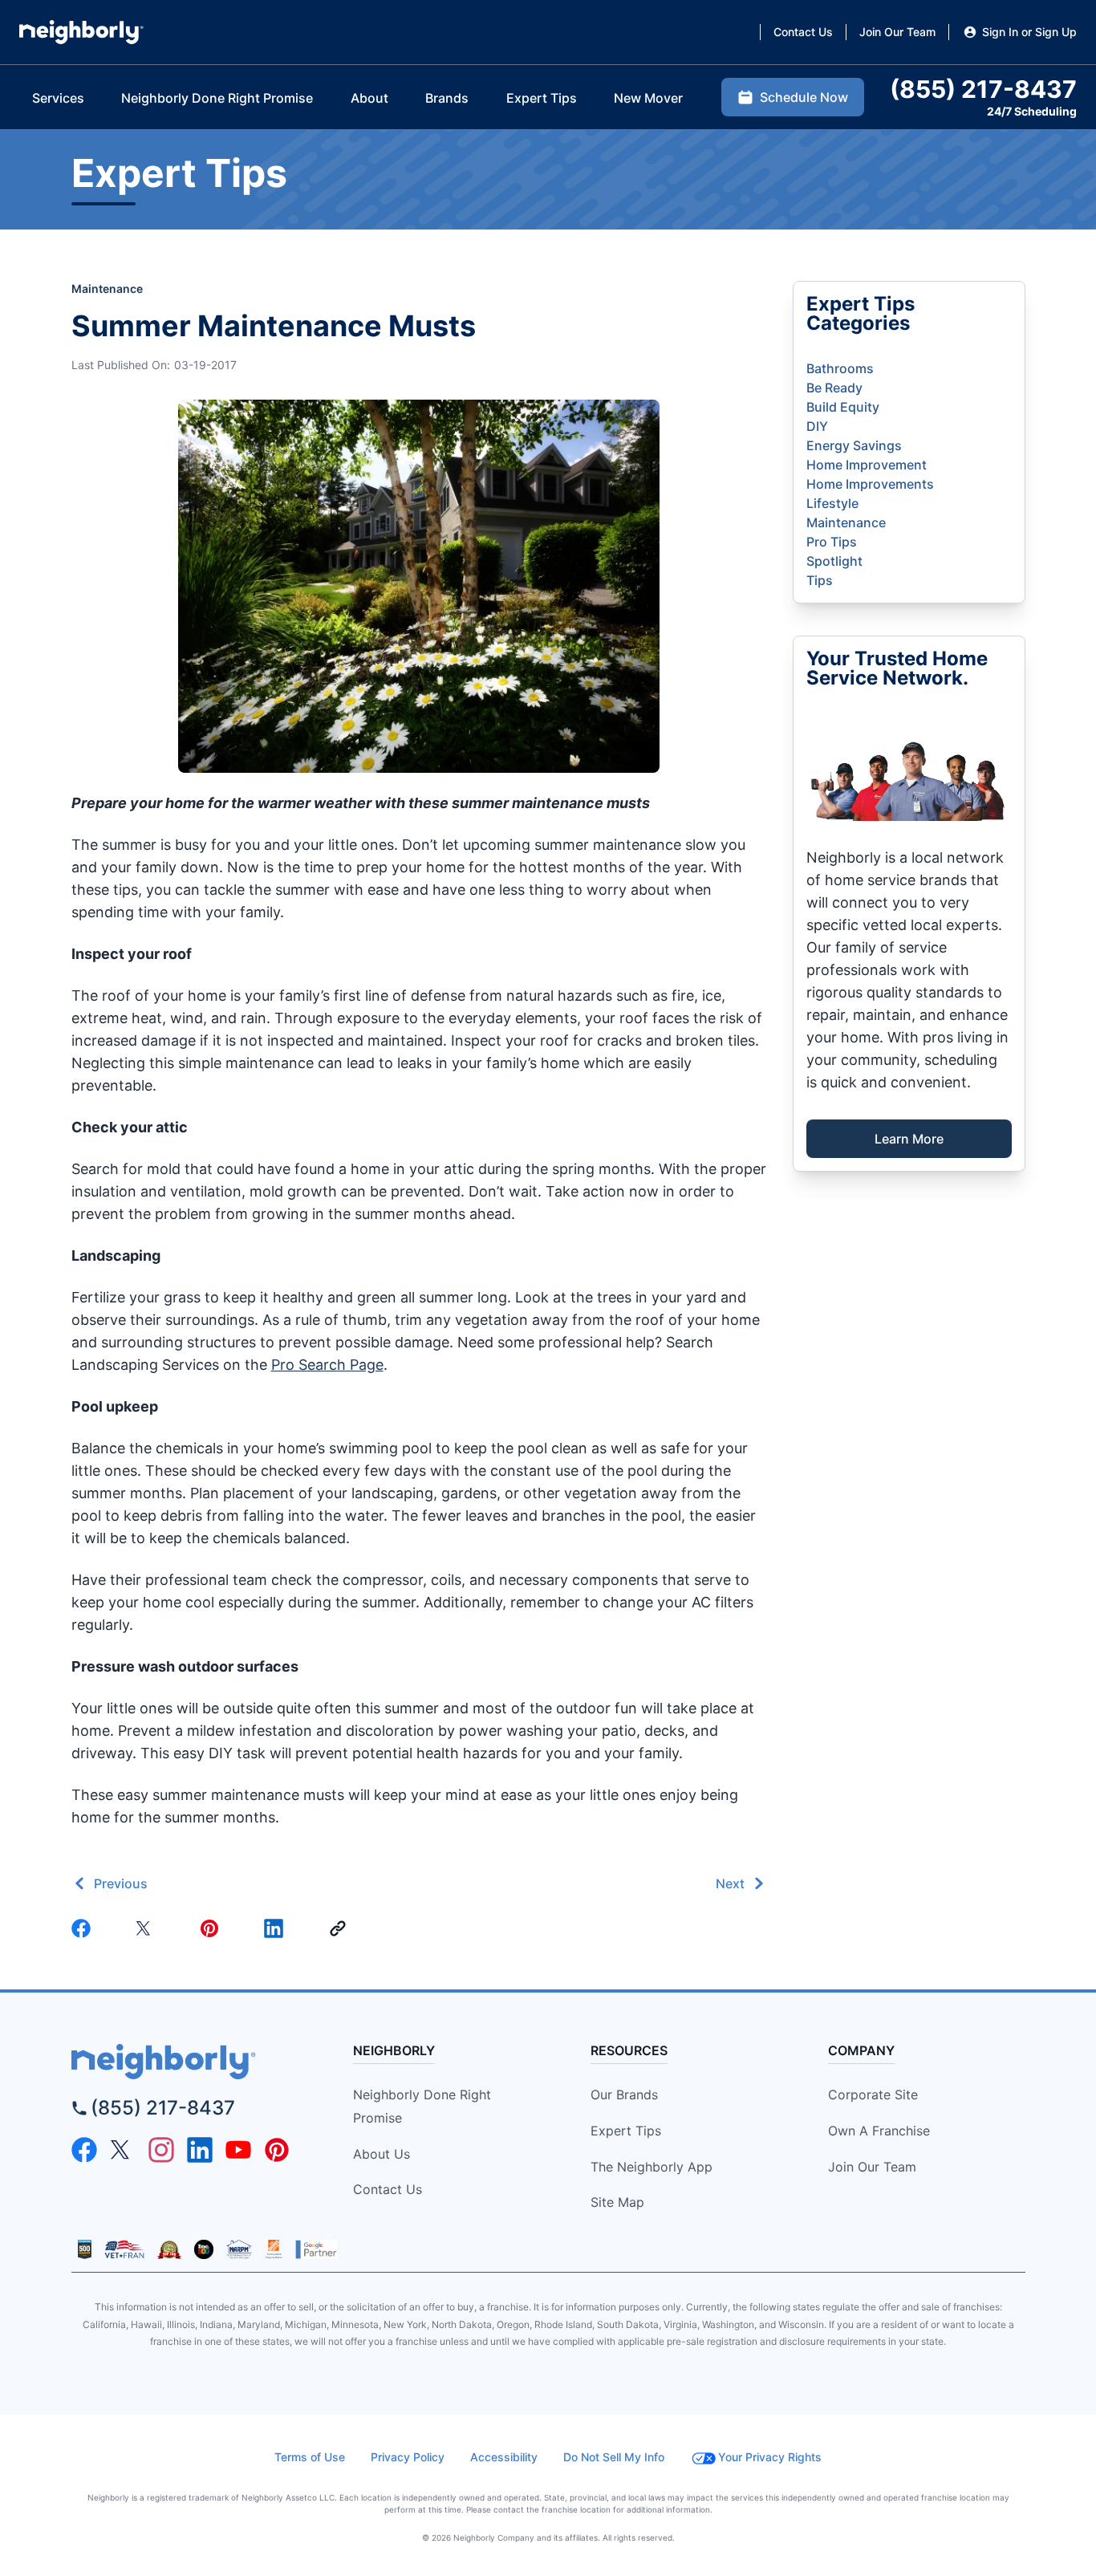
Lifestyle (832, 503)
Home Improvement (867, 465)
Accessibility (504, 2457)
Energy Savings (854, 445)
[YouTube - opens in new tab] (238, 2150)
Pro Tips (832, 542)
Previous (121, 1883)
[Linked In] (277, 1928)
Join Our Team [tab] (897, 32)
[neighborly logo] (192, 2062)
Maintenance (107, 288)
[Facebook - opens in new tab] (84, 2150)
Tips (820, 580)
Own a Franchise (879, 2131)
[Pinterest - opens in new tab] (277, 2150)
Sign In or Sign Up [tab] (1029, 32)
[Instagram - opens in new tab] (161, 2150)
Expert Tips (626, 2131)
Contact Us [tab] (803, 32)
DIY (817, 426)
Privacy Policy (408, 2457)
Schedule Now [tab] (804, 97)
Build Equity (843, 407)
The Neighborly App (652, 2167)
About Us (382, 2154)
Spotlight (834, 561)
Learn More (909, 1139)
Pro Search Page (327, 1365)
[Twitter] (148, 1928)
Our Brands (624, 2095)
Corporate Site (873, 2095)
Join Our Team (872, 2167)
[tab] (58, 98)
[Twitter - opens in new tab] (123, 2150)
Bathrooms (840, 368)
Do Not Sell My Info (614, 2457)
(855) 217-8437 (163, 2108)
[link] (341, 1928)
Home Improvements (870, 484)
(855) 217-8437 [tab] (983, 89)
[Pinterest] (213, 1928)
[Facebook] (84, 1928)
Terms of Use (310, 2457)
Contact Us (388, 2189)
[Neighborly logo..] (81, 32)
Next (730, 1883)
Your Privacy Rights (770, 2457)
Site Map (617, 2202)
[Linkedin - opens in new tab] (200, 2150)
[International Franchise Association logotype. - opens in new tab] (85, 2249)
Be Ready (834, 388)
